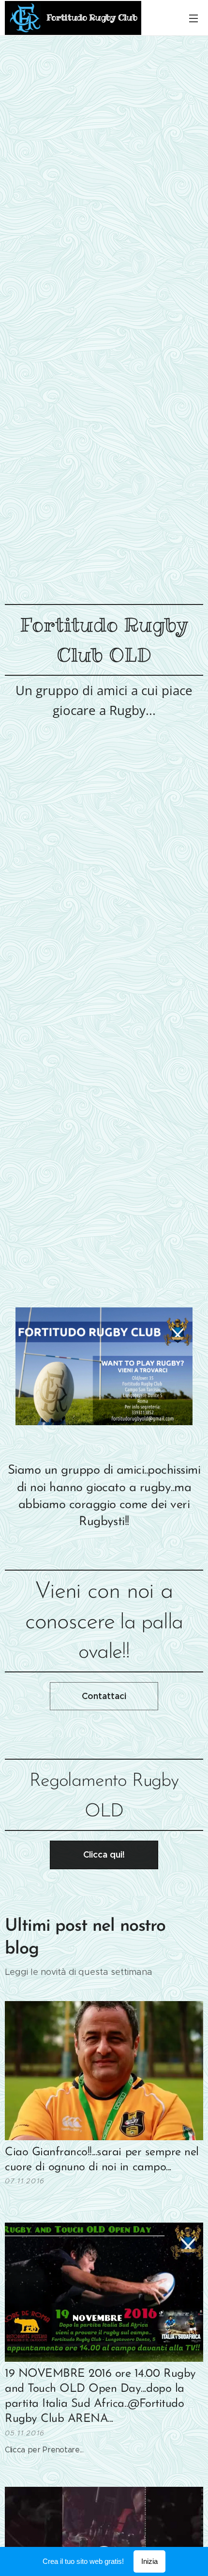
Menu (193, 18)
